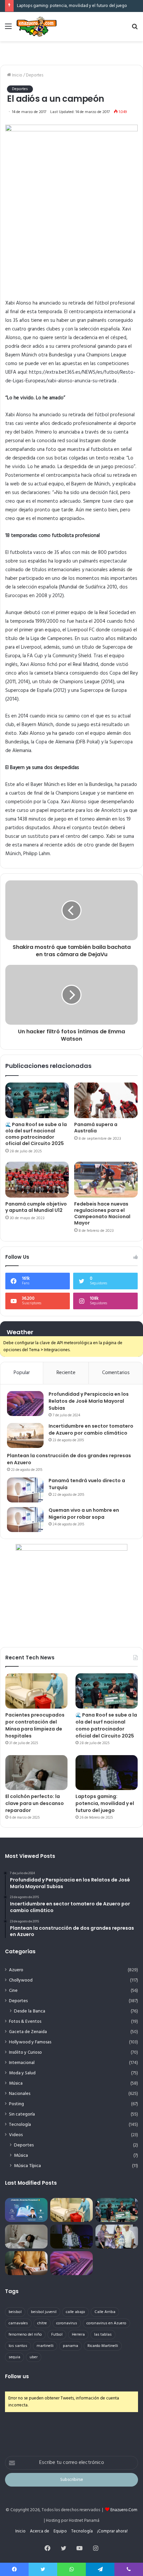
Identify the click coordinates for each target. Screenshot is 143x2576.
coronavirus (67, 2323)
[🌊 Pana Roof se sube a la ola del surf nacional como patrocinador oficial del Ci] (37, 1100)
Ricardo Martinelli (103, 2346)
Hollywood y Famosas (30, 2042)
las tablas (103, 2335)
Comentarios (116, 1373)
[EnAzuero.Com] (37, 27)
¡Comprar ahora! (112, 2531)
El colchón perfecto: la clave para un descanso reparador (35, 1803)
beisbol (15, 2312)
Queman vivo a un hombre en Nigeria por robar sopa (84, 1514)
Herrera (78, 2335)
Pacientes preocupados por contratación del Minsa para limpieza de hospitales (35, 1725)
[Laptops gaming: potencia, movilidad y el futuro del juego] (107, 1773)
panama (71, 2346)
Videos (16, 2135)
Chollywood (21, 1980)
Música (16, 2083)
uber (34, 2357)
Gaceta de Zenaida (28, 2032)
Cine (13, 1991)
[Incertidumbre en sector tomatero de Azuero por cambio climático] (25, 1435)
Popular (22, 1373)
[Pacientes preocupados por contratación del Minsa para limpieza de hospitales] (36, 1691)
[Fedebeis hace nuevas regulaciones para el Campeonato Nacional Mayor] (106, 1180)
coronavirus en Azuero (106, 2323)
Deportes (35, 75)
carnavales (18, 2323)
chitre (42, 2323)
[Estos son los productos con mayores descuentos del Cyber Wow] (26, 2263)
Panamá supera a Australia (96, 1128)
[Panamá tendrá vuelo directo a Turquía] (25, 1490)
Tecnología (20, 2125)
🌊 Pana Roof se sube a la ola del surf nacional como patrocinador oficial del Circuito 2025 (36, 1134)
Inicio (17, 75)
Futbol (57, 2335)
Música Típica (27, 2166)
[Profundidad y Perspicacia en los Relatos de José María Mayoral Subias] (25, 1404)
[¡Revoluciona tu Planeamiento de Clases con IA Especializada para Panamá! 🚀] (26, 2210)
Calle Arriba (105, 2312)
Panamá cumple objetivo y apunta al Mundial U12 (36, 1207)
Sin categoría (22, 2114)
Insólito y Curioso (25, 2053)
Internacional (22, 2063)
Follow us (17, 2376)
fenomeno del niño (25, 2335)
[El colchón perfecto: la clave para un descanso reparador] (36, 1773)
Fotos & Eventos (25, 2022)
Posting (16, 2104)
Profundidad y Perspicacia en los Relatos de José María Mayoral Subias (89, 1401)
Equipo (60, 2531)
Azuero (16, 1970)
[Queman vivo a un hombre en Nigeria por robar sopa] (25, 1520)
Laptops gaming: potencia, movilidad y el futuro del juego (72, 6)
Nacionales (20, 2094)
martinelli (45, 2346)
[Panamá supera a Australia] (106, 1100)
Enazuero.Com (124, 2510)
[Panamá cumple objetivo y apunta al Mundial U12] (37, 1180)
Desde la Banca (30, 2011)
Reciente (66, 1373)
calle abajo (75, 2312)
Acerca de (40, 2531)
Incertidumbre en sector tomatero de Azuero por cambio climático (91, 1429)
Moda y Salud (22, 2073)
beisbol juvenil (44, 2312)
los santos (18, 2346)
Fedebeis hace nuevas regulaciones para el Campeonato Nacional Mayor (102, 1213)
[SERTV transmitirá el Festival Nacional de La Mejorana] (117, 2237)
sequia (14, 2357)
